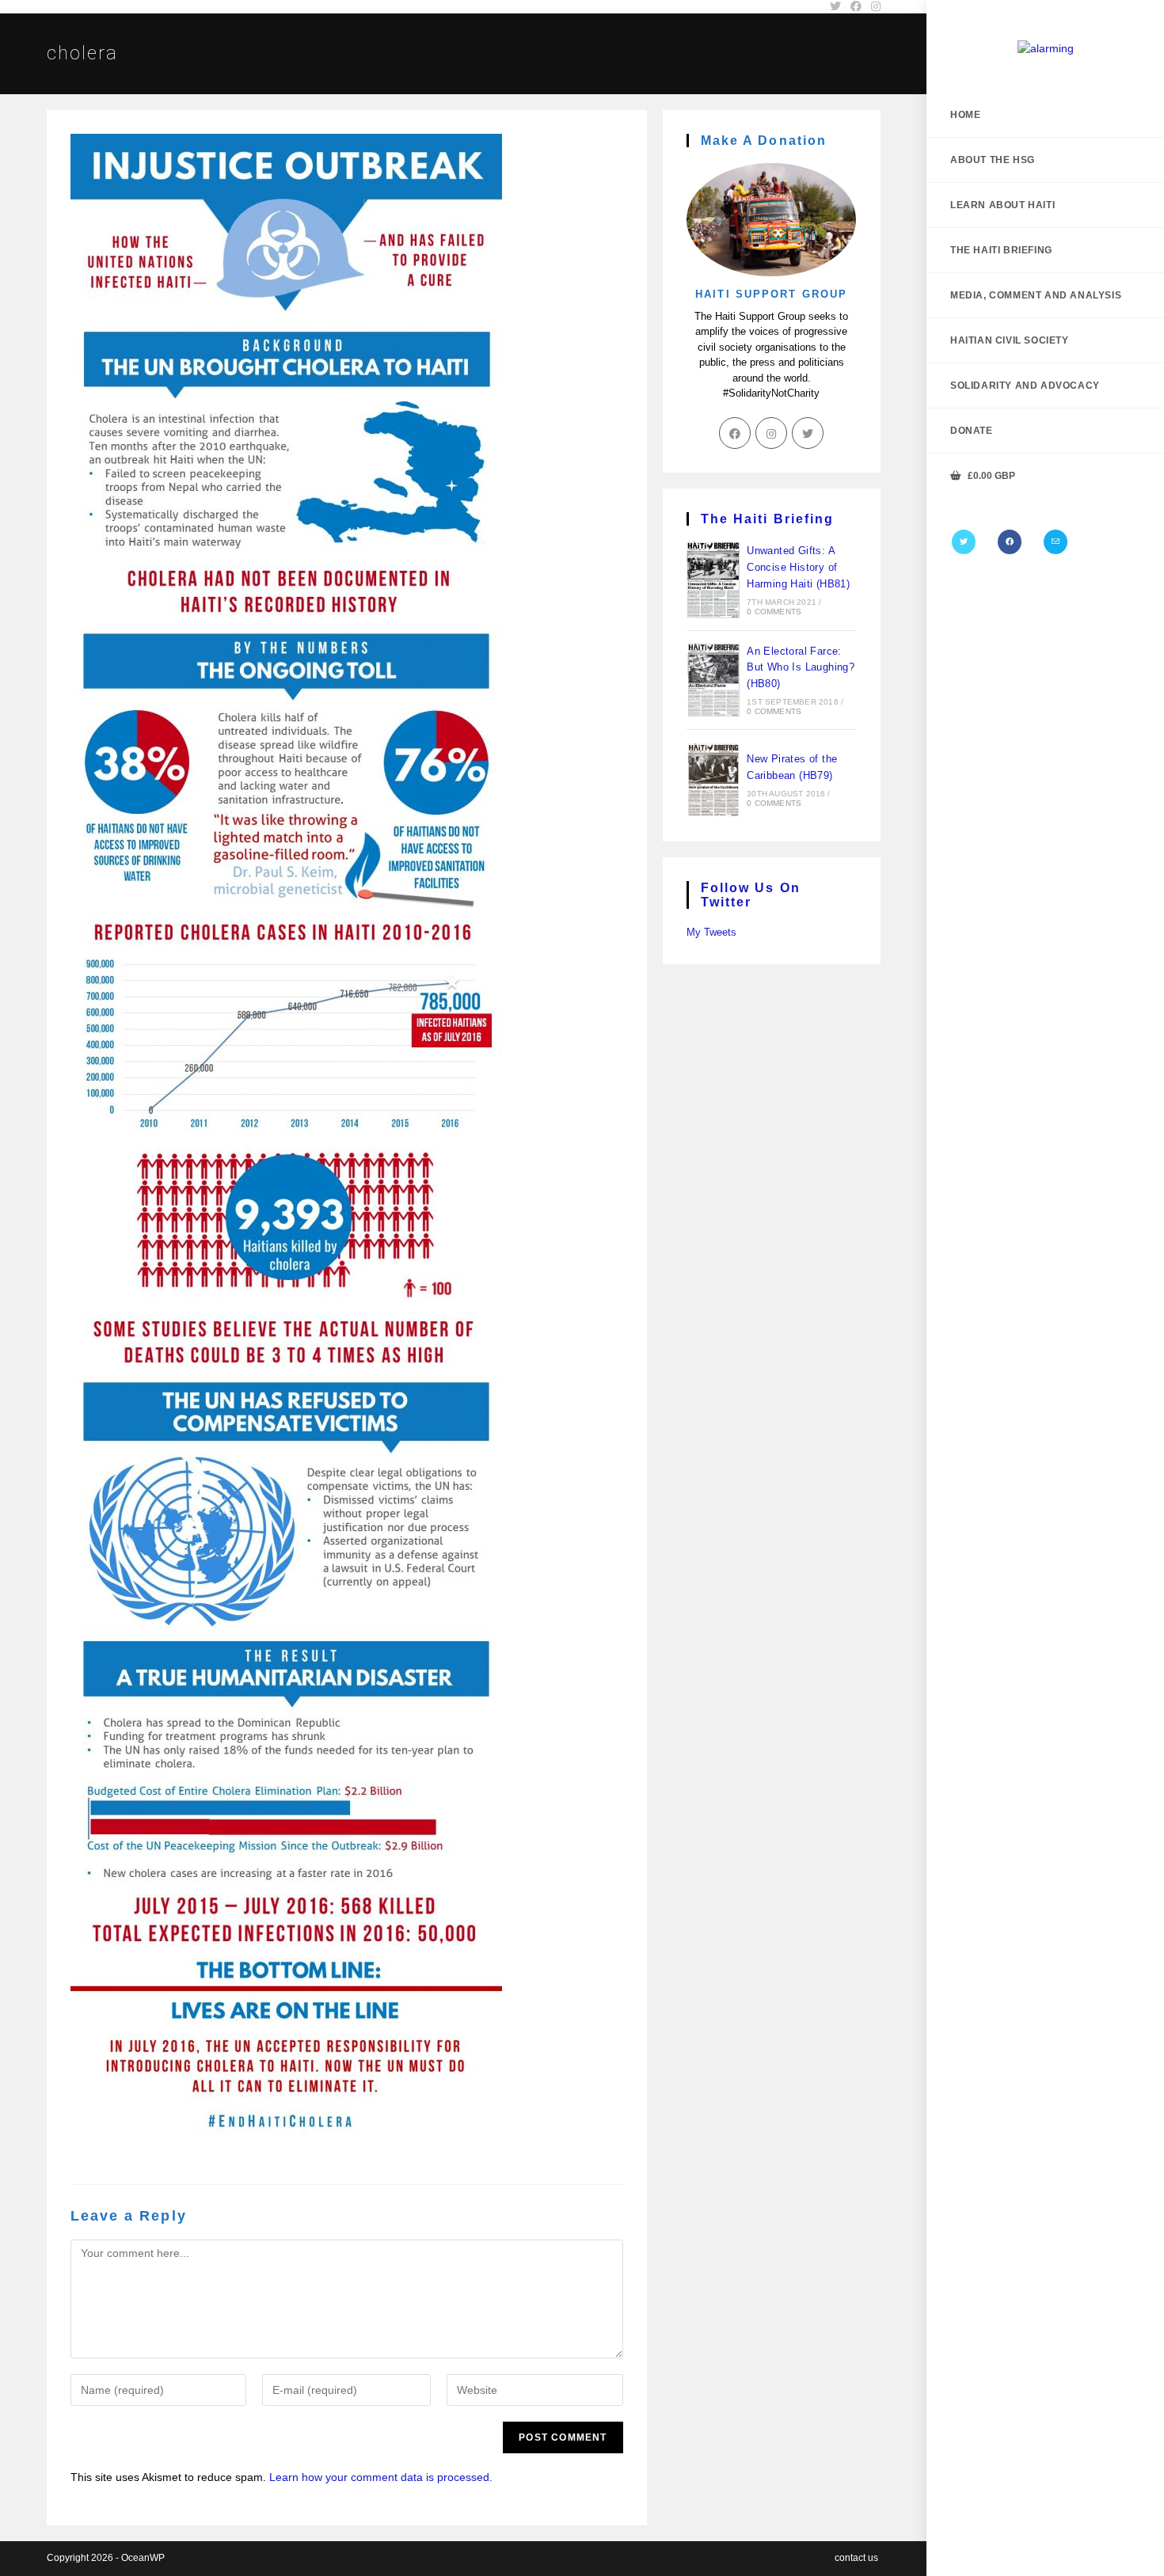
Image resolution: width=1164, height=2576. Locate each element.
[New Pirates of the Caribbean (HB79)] (713, 780)
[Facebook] (1010, 542)
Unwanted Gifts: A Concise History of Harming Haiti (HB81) (798, 567)
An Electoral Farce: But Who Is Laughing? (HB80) (801, 668)
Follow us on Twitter (751, 895)
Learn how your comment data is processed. (381, 2477)
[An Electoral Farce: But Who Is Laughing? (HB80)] (713, 680)
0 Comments (774, 612)
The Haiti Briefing (768, 519)
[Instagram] (771, 433)
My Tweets (711, 932)
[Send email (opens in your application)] (1056, 542)
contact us (856, 2558)
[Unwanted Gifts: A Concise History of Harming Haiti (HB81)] (713, 579)
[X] (964, 542)
